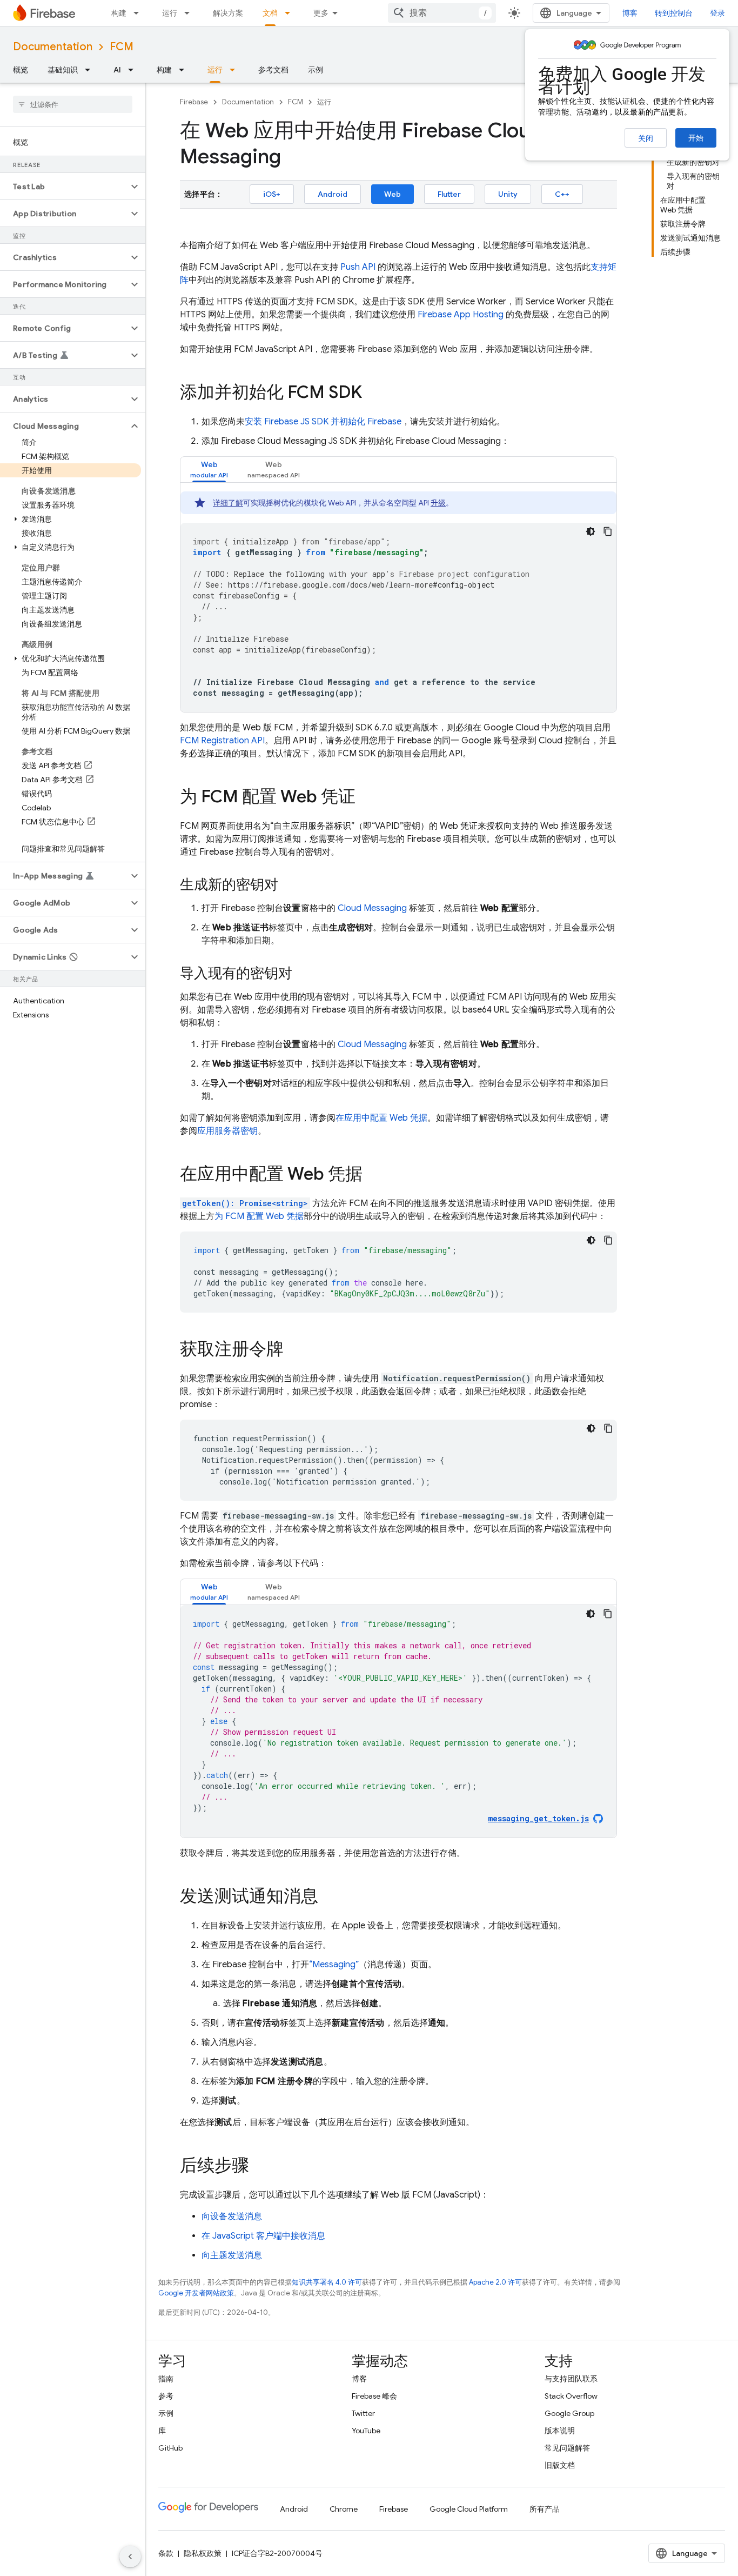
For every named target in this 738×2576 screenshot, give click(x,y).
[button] (64, 187)
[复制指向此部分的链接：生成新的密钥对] (289, 886)
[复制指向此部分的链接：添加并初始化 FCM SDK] (373, 394)
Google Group (569, 2413)
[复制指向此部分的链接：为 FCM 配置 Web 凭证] (366, 798)
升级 (438, 503)
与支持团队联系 (571, 2379)
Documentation (53, 47)
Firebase (194, 102)
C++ (562, 194)
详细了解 (228, 503)
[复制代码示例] (608, 531)
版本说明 (560, 2431)
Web (393, 194)
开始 (696, 138)
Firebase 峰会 (374, 2396)
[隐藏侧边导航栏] (130, 2557)
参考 (166, 2396)
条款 (166, 2553)
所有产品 (545, 2509)
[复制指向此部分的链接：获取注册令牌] (294, 1350)
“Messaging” (334, 1965)
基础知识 (63, 70)
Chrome (344, 2509)
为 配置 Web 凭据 (259, 1216)
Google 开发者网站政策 (196, 2293)
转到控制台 (674, 13)
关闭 (646, 138)
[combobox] (442, 13)
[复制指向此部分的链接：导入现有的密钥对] (303, 974)
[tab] (209, 470)
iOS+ (272, 194)
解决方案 (228, 13)
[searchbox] (73, 104)
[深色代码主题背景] (591, 531)
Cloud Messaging (372, 908)
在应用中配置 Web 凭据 (381, 1118)
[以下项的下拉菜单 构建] (139, 13)
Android (333, 194)
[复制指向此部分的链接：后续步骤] (260, 2167)
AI (117, 70)
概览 (21, 70)
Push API (358, 267)
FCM (122, 47)
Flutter (449, 194)
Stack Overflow (571, 2396)
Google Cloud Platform (469, 2509)
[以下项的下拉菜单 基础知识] (91, 70)
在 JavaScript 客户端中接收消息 (263, 2236)
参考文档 (273, 70)
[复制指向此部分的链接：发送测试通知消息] (329, 1898)
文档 (270, 13)
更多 (321, 13)
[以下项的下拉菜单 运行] (190, 13)
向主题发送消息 (232, 2255)
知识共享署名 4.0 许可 (327, 2282)
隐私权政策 (203, 2553)
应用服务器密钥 (227, 1131)
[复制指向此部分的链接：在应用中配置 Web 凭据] (373, 1175)
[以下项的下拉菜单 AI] (134, 70)
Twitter (363, 2413)
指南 (166, 2379)
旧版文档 (560, 2465)
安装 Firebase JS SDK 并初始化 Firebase (323, 422)
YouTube (366, 2431)
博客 (630, 13)
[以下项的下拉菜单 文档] (291, 13)
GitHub (170, 2448)
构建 (119, 13)
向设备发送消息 (232, 2216)
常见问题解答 (567, 2448)
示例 (316, 70)
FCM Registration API (222, 741)
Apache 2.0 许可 (495, 2282)
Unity (508, 194)
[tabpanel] (398, 602)
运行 (170, 13)
